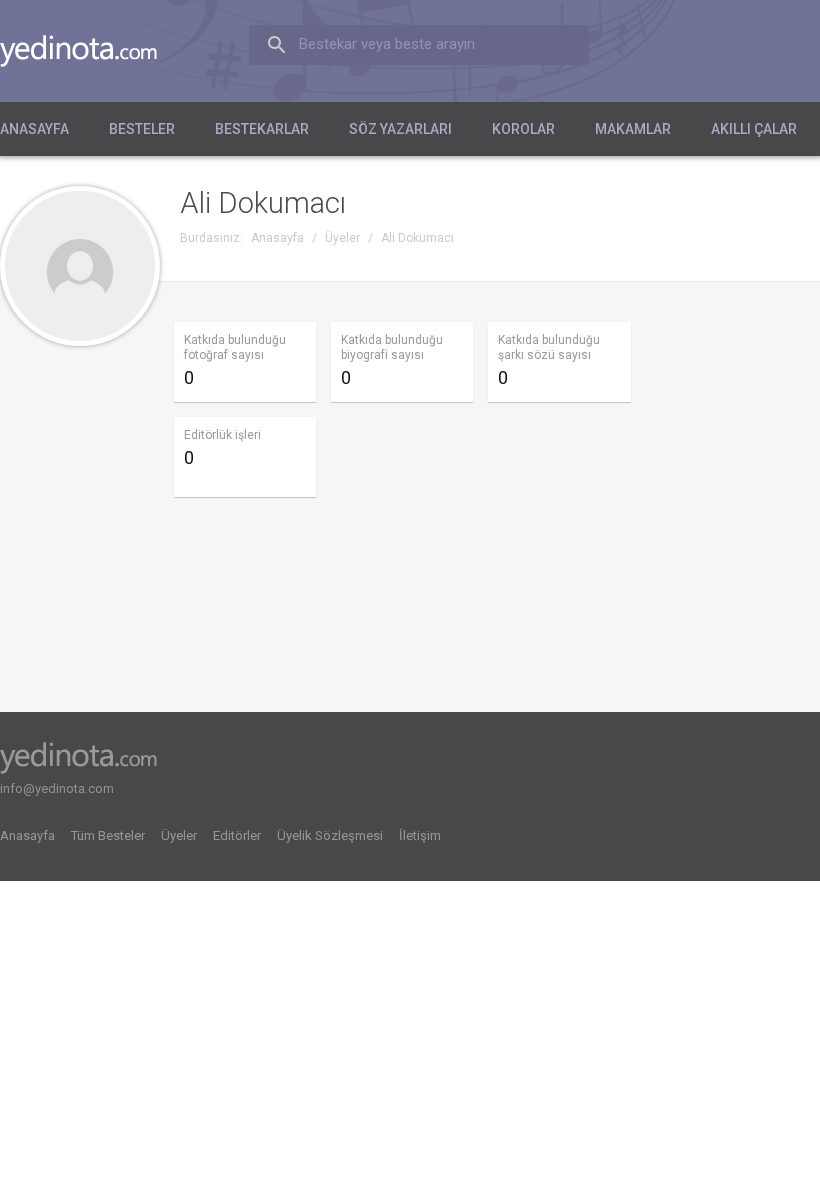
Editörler (237, 835)
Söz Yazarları (400, 129)
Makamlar (633, 129)
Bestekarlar (262, 129)
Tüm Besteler (108, 835)
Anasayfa (34, 129)
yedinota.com (94, 51)
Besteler (142, 129)
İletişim (420, 835)
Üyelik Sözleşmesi (330, 835)
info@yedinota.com (57, 788)
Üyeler (179, 835)
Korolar (523, 129)
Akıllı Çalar (754, 129)
